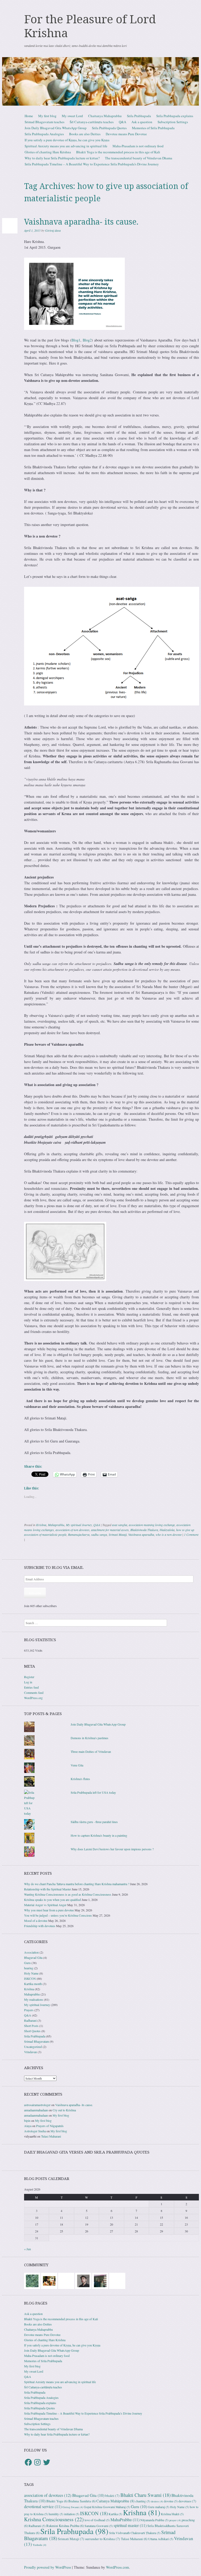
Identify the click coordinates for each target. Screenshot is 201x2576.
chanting (143, 2501)
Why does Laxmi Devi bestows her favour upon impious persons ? (112, 1849)
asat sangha (120, 1525)
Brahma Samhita (82, 2501)
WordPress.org (33, 1698)
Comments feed (34, 1693)
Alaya (28, 2126)
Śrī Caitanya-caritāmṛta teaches (92, 122)
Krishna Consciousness (54, 2519)
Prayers (29, 2010)
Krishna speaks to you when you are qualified (52, 1900)
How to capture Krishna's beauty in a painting (99, 1835)
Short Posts (31, 2026)
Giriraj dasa (53, 230)
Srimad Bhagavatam (37, 2041)
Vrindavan (30, 2052)
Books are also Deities (85, 134)
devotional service (43, 2507)
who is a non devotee (169, 1534)
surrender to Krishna (103, 2539)
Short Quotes (32, 2031)
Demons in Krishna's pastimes (90, 1738)
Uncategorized (33, 2047)
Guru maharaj (159, 2507)
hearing (29, 1968)
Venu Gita (77, 1765)
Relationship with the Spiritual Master (48, 1889)
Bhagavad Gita (33, 1957)
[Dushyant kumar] (83, 2280)
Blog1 (76, 340)
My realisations (34, 1999)
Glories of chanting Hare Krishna (48, 152)
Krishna (41, 1525)
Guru (27, 1963)
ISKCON (30, 1978)
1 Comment (191, 1534)
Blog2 (87, 340)
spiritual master (130, 2525)
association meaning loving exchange (152, 1525)
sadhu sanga (99, 1534)
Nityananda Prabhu (154, 2520)
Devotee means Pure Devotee (126, 134)
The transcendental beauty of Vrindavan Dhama (139, 158)
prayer (175, 2520)
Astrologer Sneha (35, 2131)
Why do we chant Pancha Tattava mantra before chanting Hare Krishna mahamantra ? (77, 1884)
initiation (72, 2514)
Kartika (115, 2514)
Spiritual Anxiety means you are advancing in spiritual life (66, 146)
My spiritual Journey (79, 1525)
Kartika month (33, 1984)
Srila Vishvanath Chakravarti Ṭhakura (135, 2533)
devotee (171, 2501)
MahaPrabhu (125, 2520)
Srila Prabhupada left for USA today (93, 1792)
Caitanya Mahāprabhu (115, 2501)
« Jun (27, 2249)
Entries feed (31, 1687)
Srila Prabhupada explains (175, 116)
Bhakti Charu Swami (146, 2495)
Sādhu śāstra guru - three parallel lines (94, 1822)
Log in (28, 1682)
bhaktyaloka (167, 1530)
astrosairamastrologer (37, 2105)
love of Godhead (97, 2520)
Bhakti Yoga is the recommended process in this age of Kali (118, 152)
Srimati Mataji (118, 1534)
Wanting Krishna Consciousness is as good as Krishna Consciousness (68, 1894)
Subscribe (35, 1593)
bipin (27, 2121)
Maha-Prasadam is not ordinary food (138, 146)
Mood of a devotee (36, 1921)
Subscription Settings (173, 122)
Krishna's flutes (80, 1779)
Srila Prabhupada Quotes (109, 128)
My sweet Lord (72, 116)
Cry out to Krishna (64, 2110)
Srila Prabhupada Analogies (44, 134)
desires (157, 2501)
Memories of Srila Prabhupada (153, 128)
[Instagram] (37, 2462)
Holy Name (31, 1973)
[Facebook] (28, 2462)
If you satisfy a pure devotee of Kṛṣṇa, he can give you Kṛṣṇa (67, 140)
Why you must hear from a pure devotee (49, 1910)
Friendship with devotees (40, 1926)
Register (29, 1677)
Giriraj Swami (73, 2507)
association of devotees (48, 2495)
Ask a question (142, 122)
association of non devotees (72, 1530)
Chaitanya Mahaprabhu (105, 116)
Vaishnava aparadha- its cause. (81, 222)
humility (56, 2514)
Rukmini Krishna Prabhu (65, 2526)
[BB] (32, 2280)
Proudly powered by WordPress (48, 2567)
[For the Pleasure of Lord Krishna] (100, 81)
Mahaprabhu (56, 1525)
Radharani (30, 2020)
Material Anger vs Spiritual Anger (45, 1905)
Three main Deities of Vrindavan (91, 1751)
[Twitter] (47, 2462)
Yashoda (40, 2545)
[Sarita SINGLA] (117, 2280)
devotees (187, 2501)
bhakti (112, 2496)
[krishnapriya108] (66, 2280)
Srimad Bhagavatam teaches (44, 122)
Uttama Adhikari (161, 2539)
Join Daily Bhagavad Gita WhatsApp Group (56, 128)
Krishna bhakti (172, 2514)
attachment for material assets (110, 1530)
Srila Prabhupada (139, 116)
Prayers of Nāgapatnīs (50, 2126)
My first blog (47, 116)
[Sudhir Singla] (100, 2280)
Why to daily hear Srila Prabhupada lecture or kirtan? (62, 158)
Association (31, 1952)
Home (29, 116)
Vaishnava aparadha (141, 1534)
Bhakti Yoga (57, 2501)
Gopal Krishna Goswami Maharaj (107, 2507)
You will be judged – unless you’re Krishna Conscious (58, 1915)
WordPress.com (118, 2567)
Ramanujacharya (79, 1534)
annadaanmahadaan (36, 2110)
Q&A (122, 122)
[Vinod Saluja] (49, 2280)
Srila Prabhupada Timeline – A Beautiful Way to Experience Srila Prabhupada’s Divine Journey (92, 164)
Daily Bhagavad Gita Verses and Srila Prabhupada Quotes (87, 2152)
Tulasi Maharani (51, 2136)
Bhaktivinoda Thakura (144, 1530)
